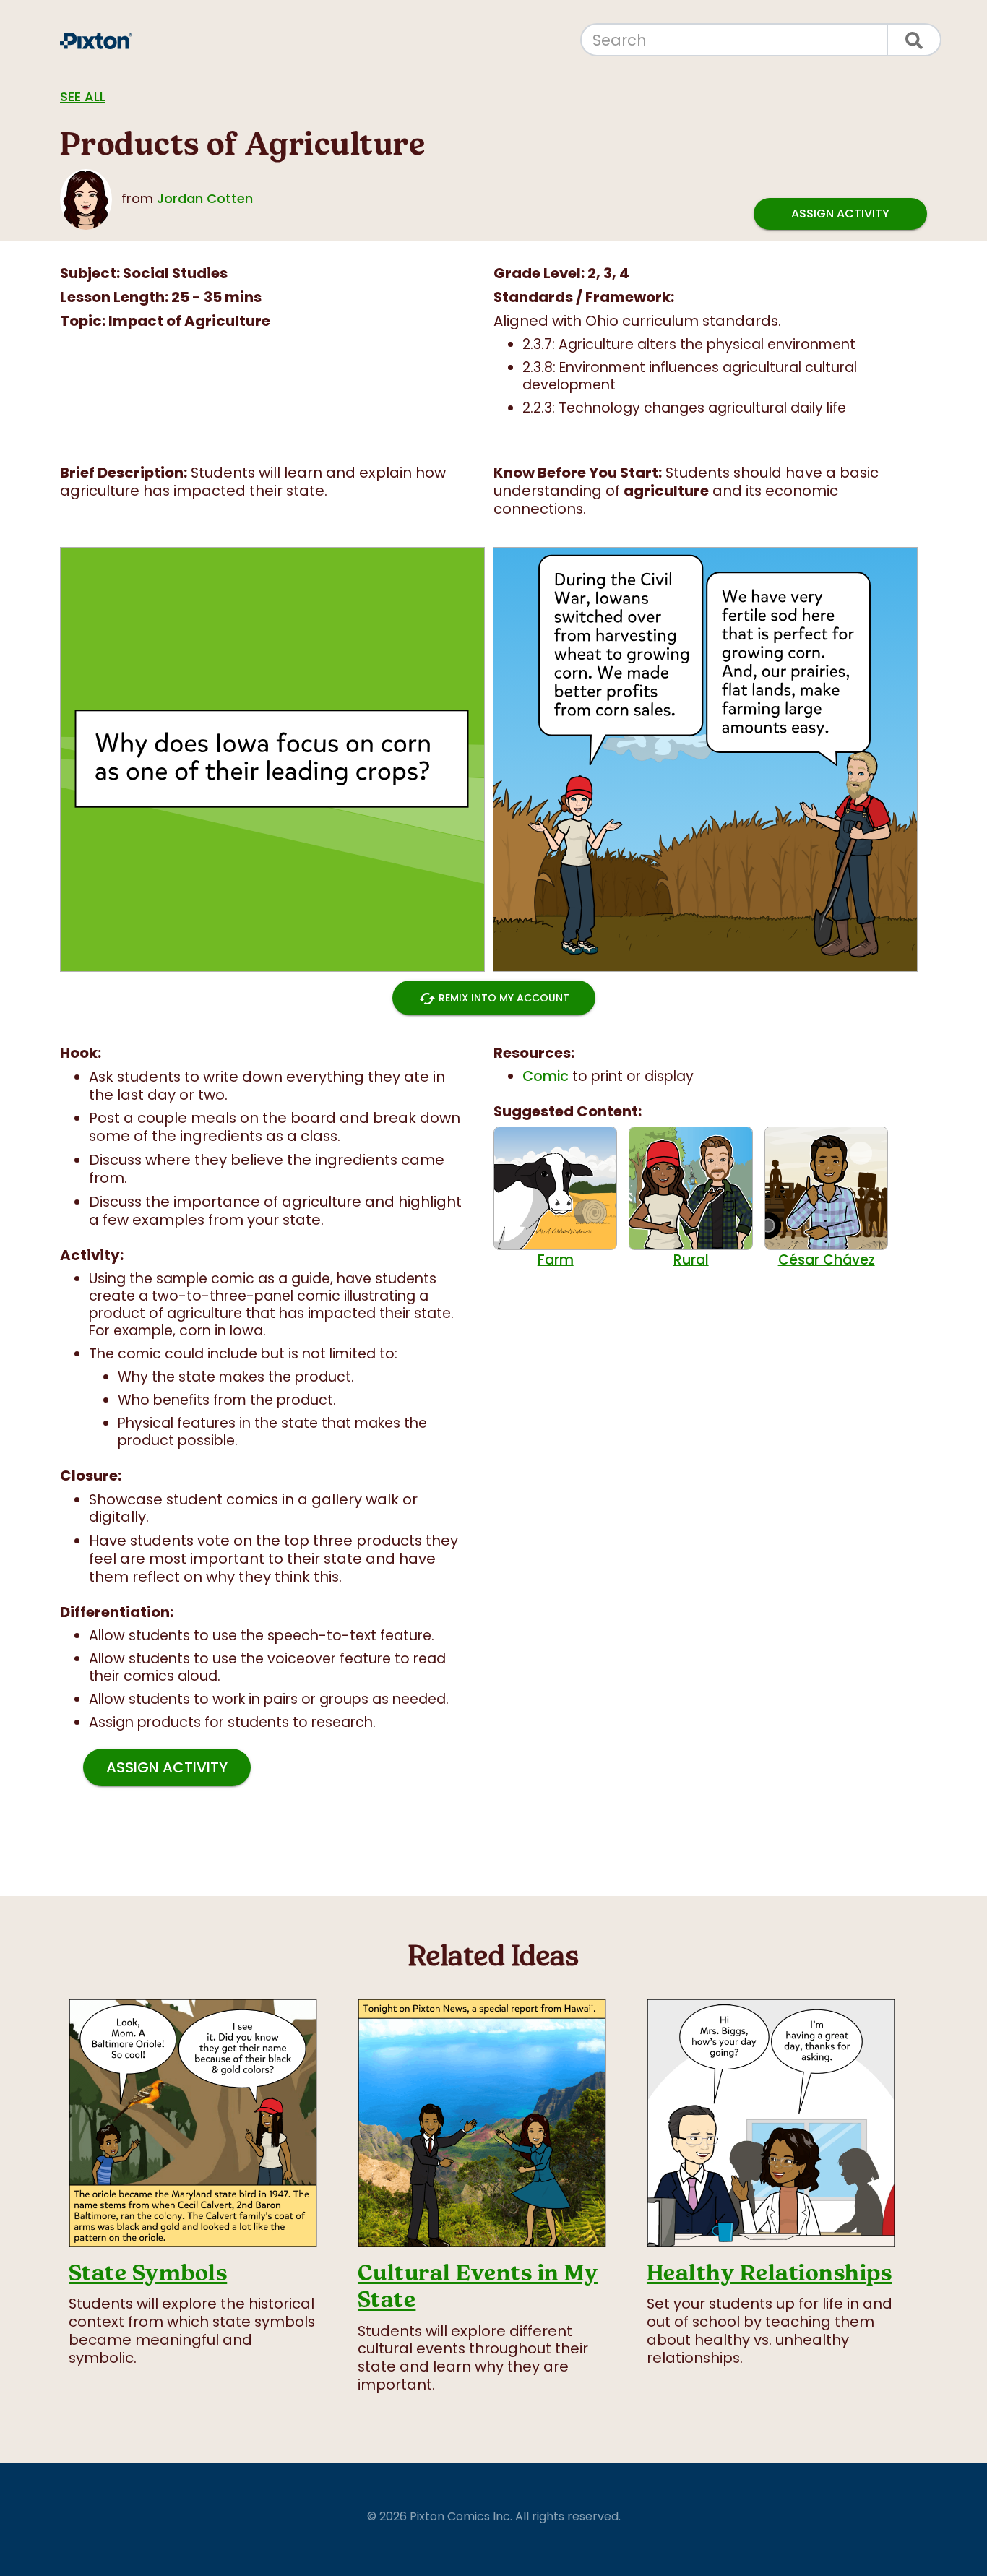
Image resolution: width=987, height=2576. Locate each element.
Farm (556, 1259)
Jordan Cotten (205, 198)
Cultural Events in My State (478, 2286)
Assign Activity (840, 214)
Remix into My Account (494, 999)
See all (83, 96)
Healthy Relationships (769, 2273)
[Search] (915, 40)
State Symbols (148, 2273)
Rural (691, 1259)
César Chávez (827, 1259)
